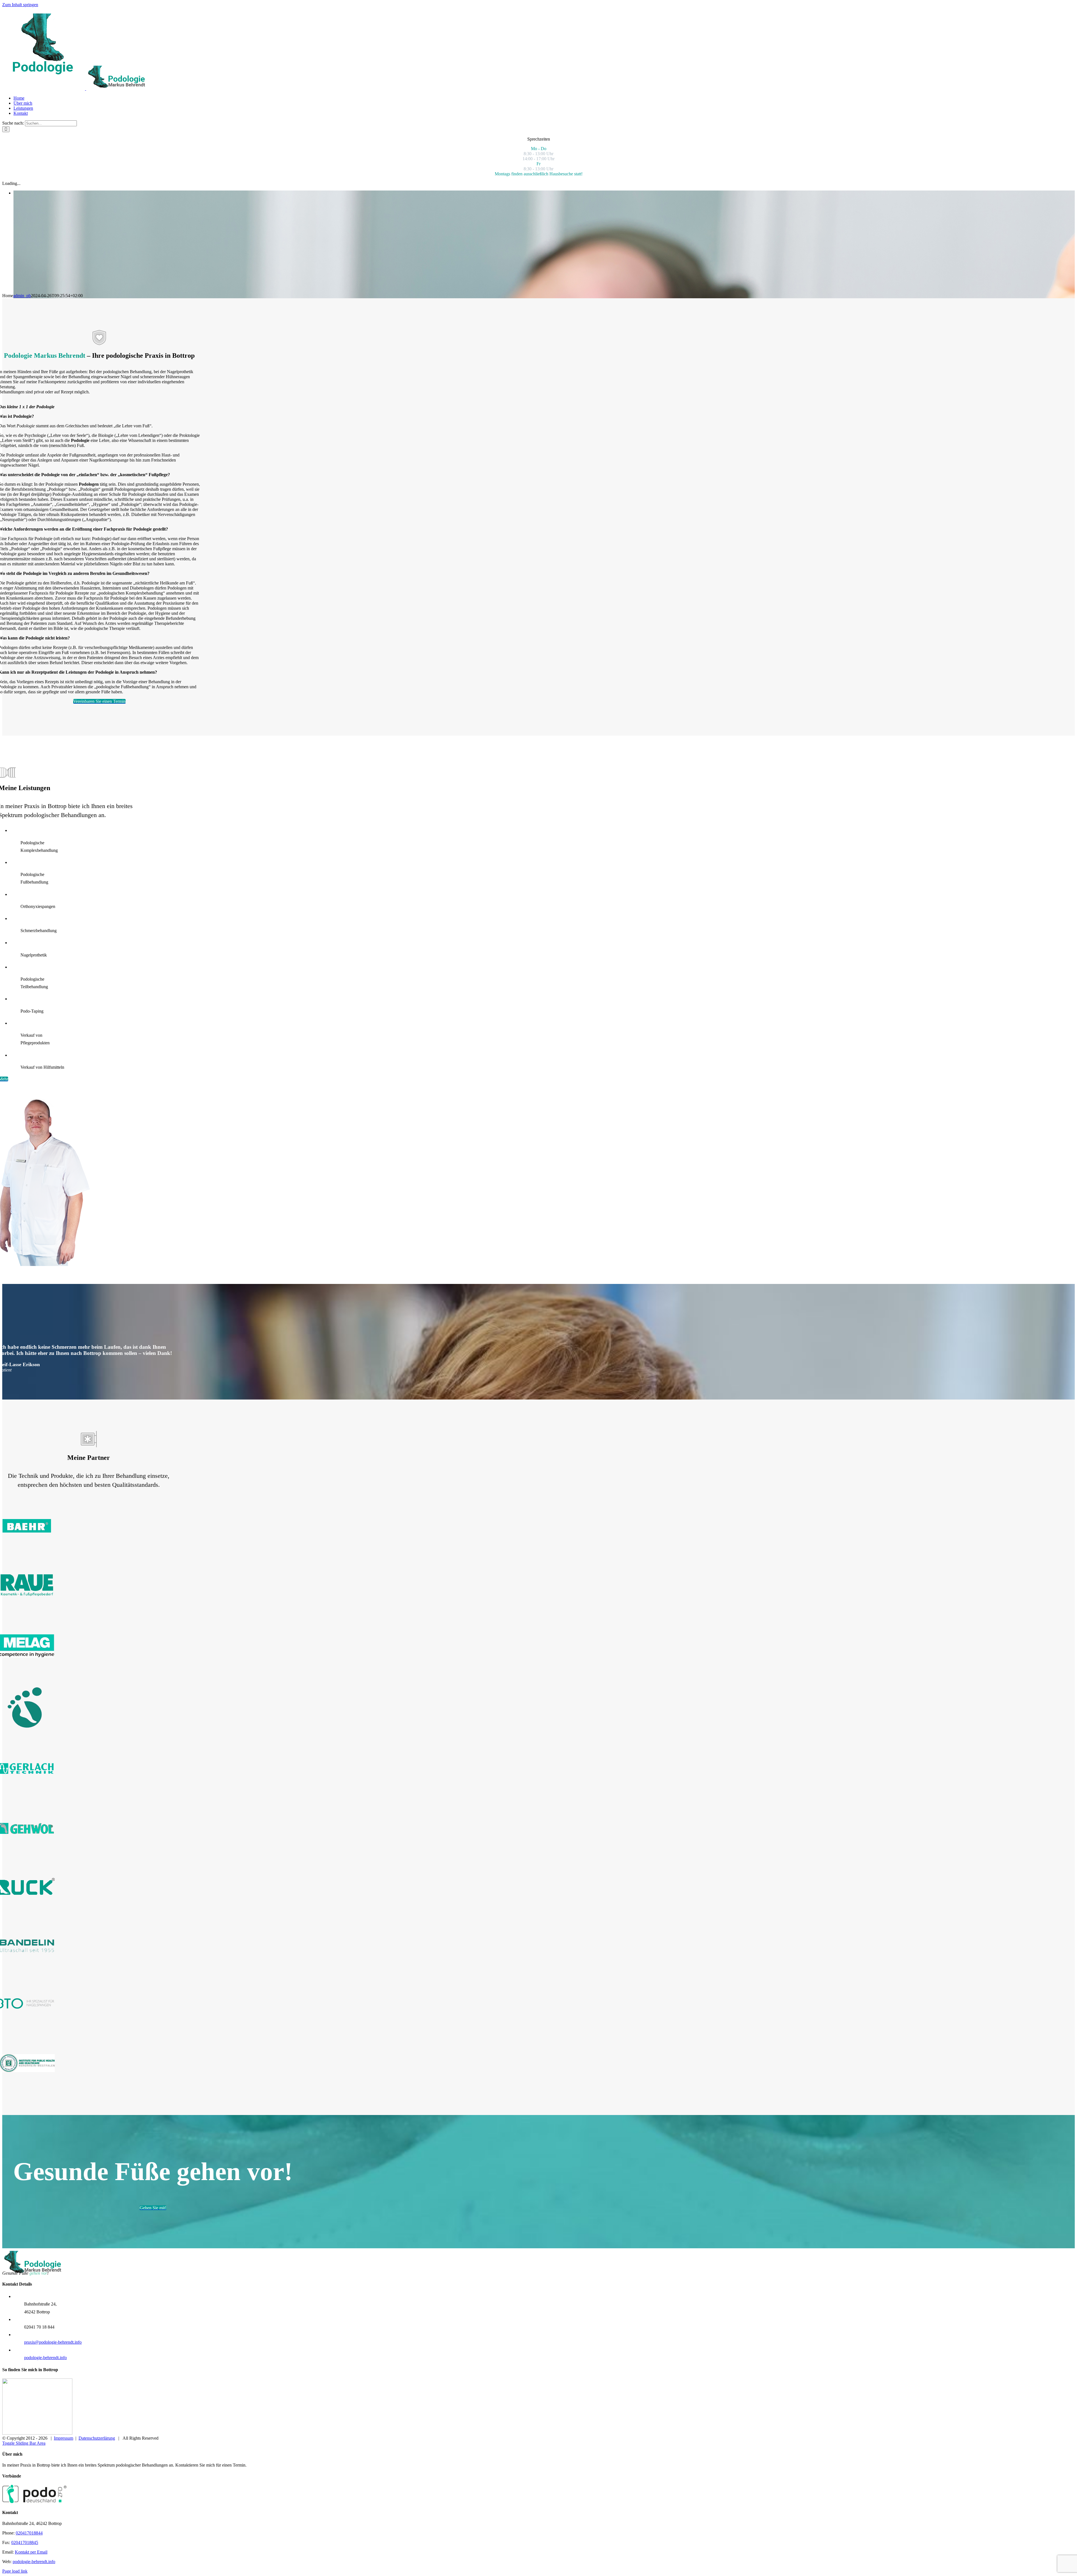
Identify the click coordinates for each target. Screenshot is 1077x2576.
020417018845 (25, 2542)
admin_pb (22, 296)
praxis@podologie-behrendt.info (53, 2342)
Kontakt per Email (31, 2552)
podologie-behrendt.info (45, 2358)
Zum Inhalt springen (20, 5)
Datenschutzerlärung (97, 2438)
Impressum (64, 2438)
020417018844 (29, 2533)
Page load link (15, 2571)
